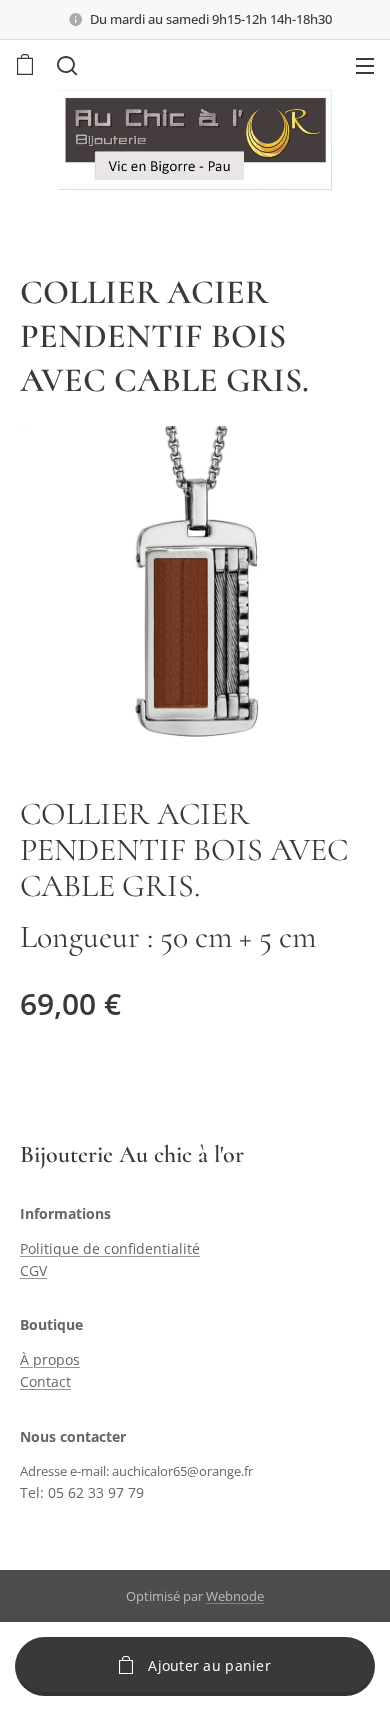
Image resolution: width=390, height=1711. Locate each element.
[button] (65, 65)
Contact (45, 1381)
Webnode (235, 1596)
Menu (365, 65)
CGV (33, 1270)
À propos (50, 1359)
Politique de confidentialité (110, 1248)
